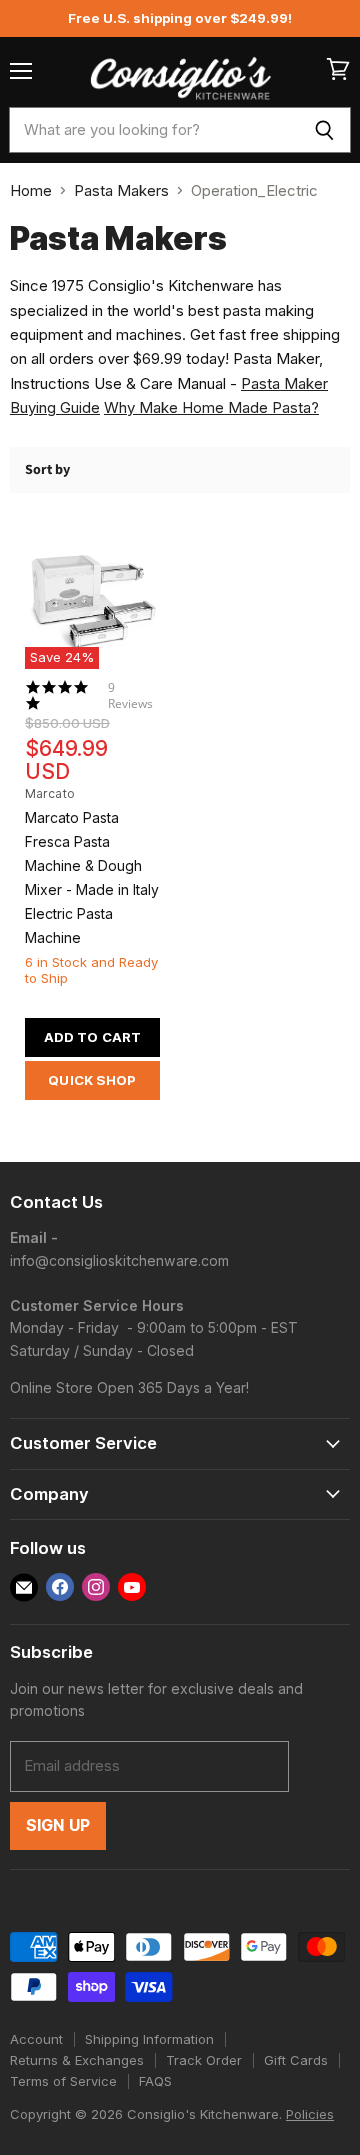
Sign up (58, 1825)
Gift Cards (296, 2060)
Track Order (204, 2060)
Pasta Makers (121, 190)
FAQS (155, 2081)
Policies (310, 2114)
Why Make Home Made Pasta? (211, 407)
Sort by (47, 470)
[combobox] (153, 130)
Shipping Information (149, 2039)
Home (31, 190)
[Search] (324, 130)
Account (36, 2039)
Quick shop (92, 1080)
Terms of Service (63, 2081)
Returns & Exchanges (77, 2060)
